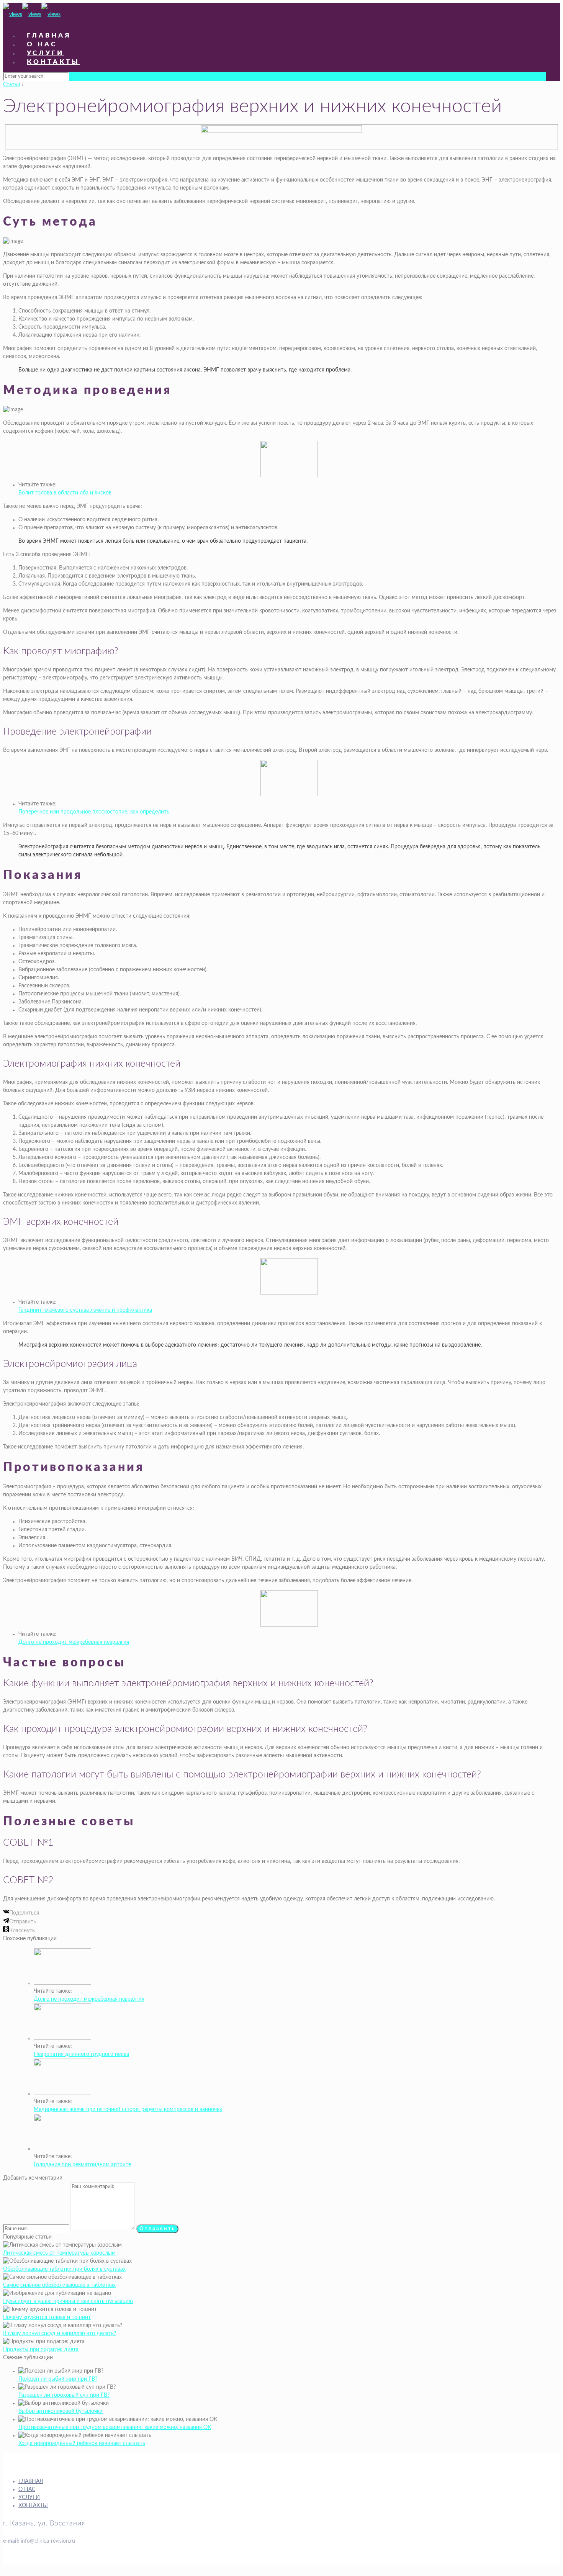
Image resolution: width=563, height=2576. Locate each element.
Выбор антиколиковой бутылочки (61, 2411)
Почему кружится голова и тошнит (47, 2317)
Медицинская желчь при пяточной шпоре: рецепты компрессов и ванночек (128, 2110)
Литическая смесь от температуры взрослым (59, 2253)
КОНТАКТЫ (33, 2506)
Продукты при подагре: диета (41, 2350)
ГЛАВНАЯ (31, 2481)
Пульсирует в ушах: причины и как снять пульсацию (68, 2301)
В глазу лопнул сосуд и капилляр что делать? (60, 2334)
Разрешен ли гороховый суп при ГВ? (64, 2395)
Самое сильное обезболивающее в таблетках (59, 2285)
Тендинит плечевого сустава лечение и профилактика (85, 1310)
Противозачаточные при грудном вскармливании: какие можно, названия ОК (115, 2427)
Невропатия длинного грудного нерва (81, 2054)
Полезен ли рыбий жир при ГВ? (58, 2379)
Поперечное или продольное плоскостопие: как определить (94, 812)
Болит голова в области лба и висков (65, 493)
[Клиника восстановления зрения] (32, 15)
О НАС (27, 2489)
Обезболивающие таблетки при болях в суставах (64, 2269)
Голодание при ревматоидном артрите (82, 2165)
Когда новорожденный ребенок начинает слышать (82, 2443)
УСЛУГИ (29, 2497)
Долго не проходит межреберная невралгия (74, 1642)
